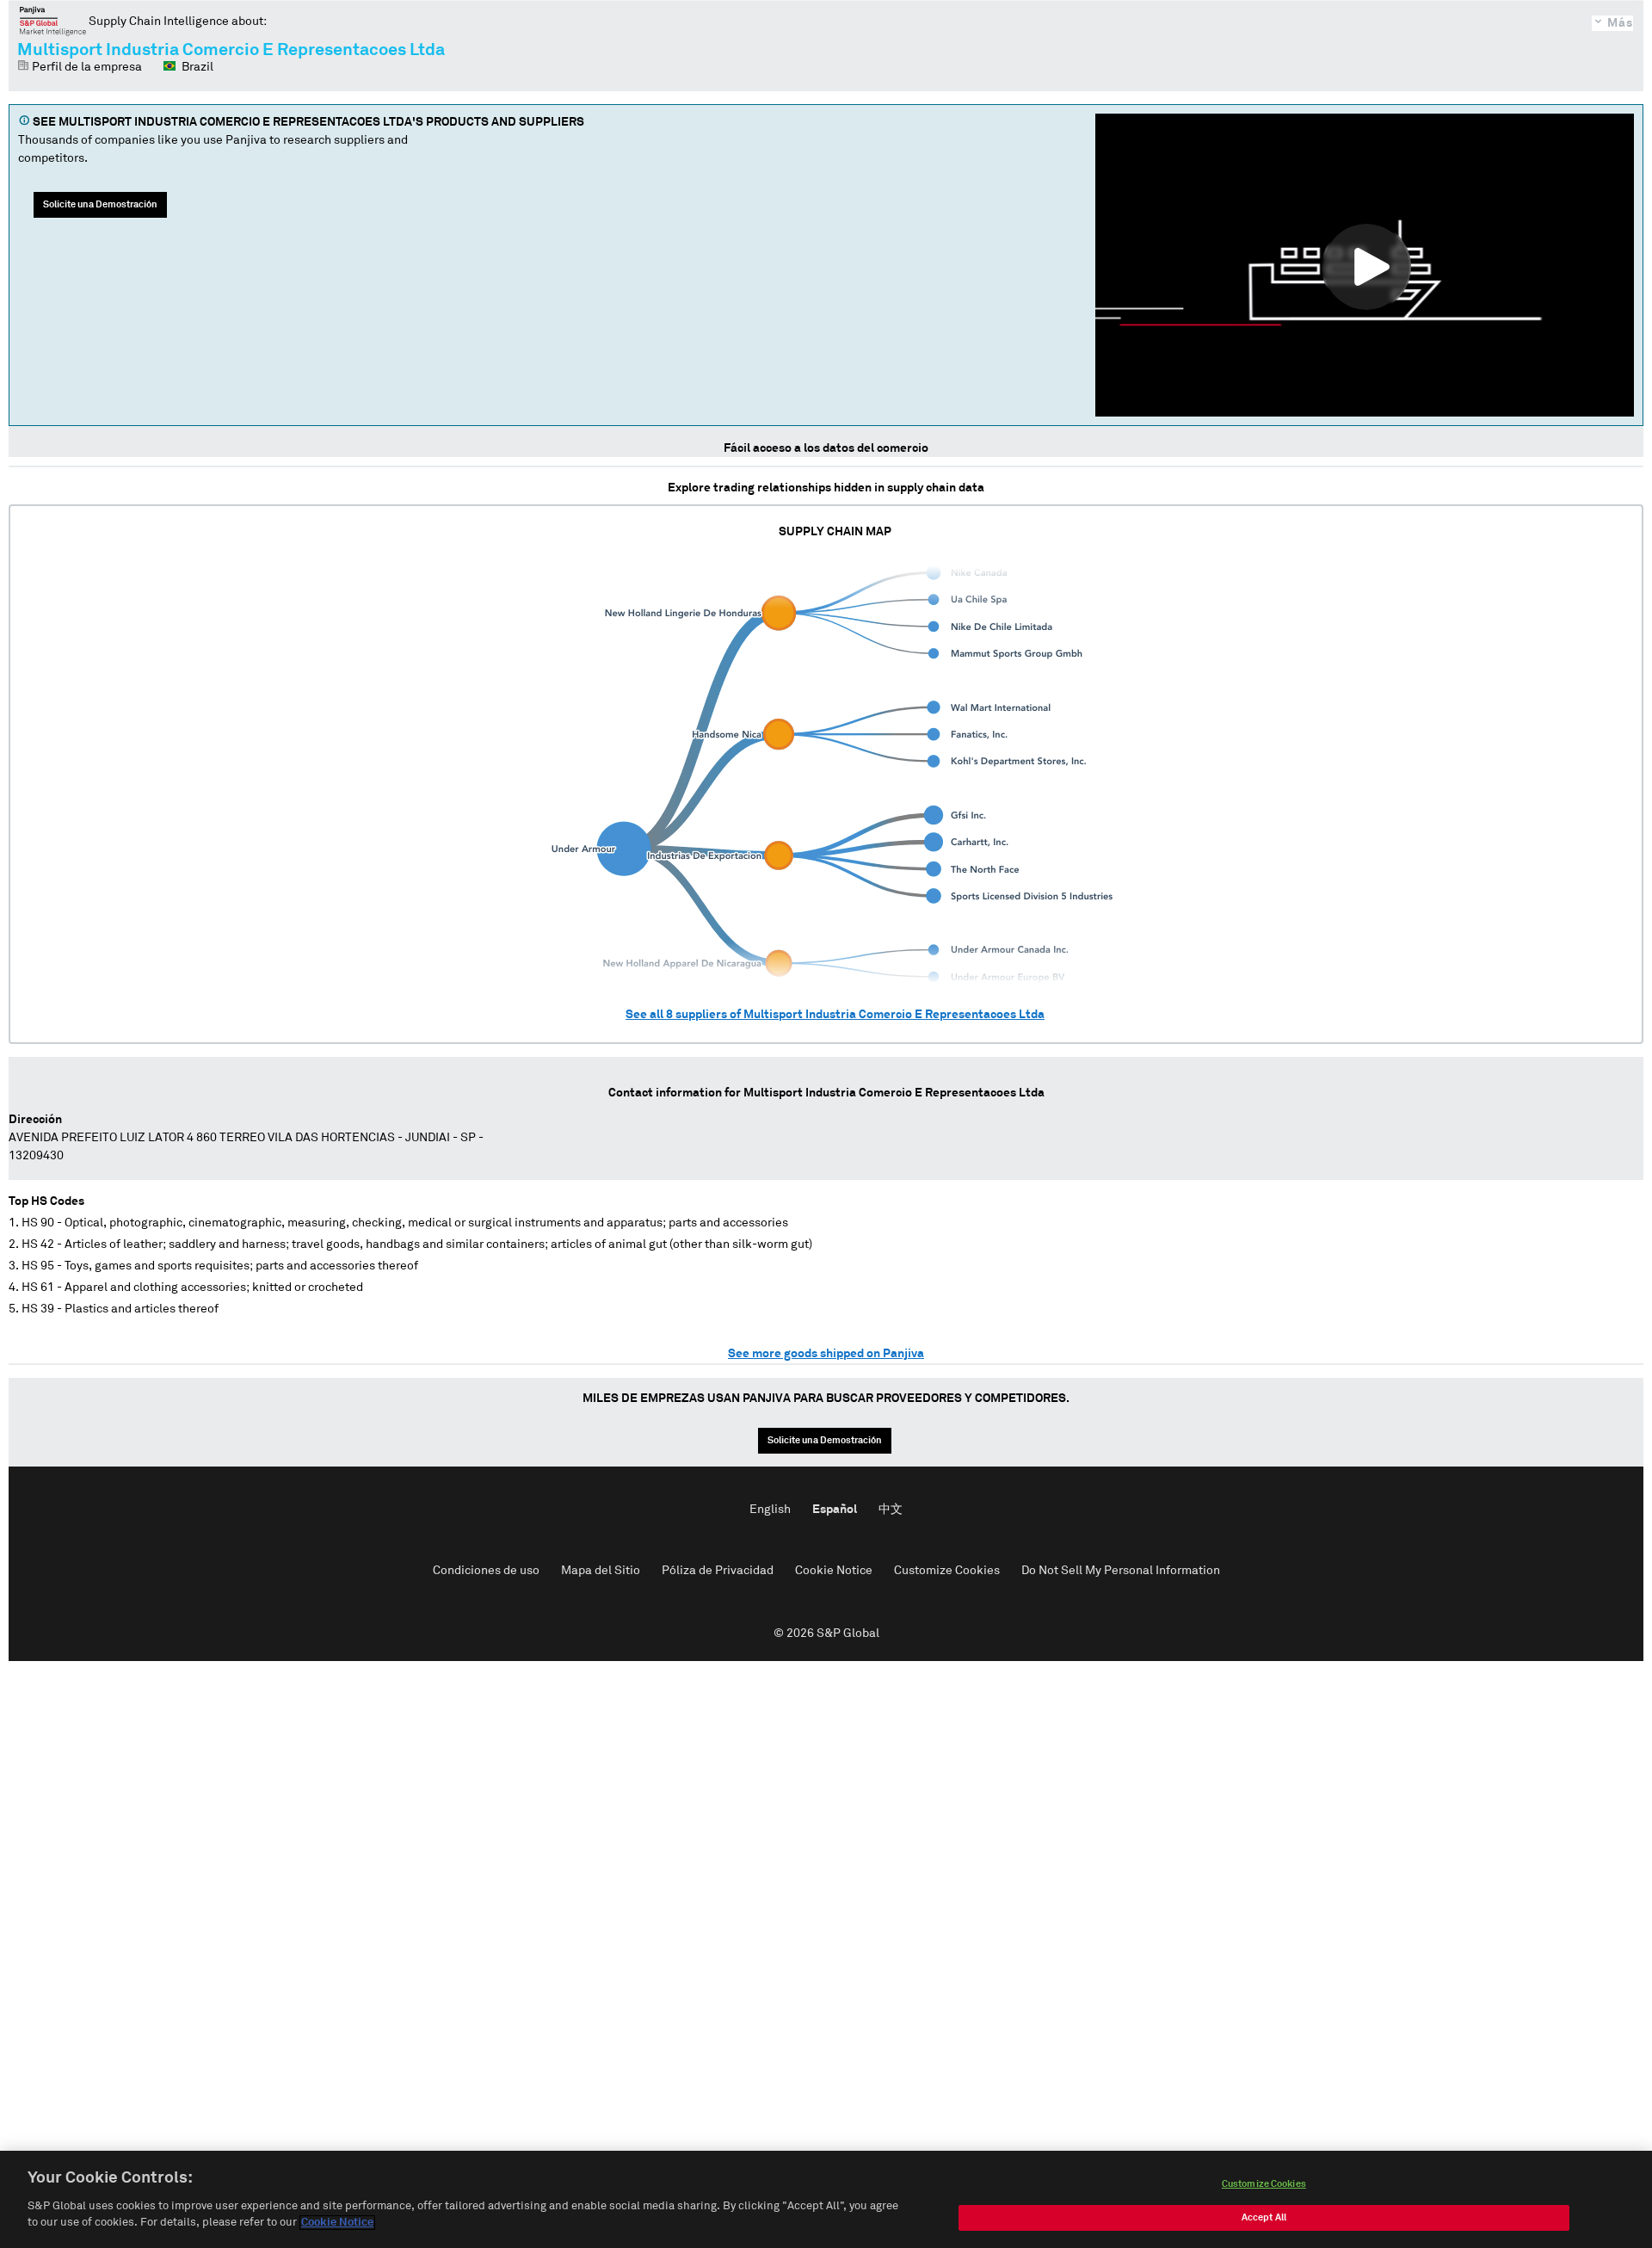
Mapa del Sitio (601, 1571)
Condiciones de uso (486, 1571)
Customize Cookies (947, 1571)
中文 (891, 1510)
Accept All (1264, 2217)
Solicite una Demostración (100, 204)
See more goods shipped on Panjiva (826, 1354)
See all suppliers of (835, 1015)
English (770, 1510)
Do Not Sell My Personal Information (1121, 1571)
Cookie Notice (834, 1571)
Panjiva (53, 21)
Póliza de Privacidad (718, 1571)
